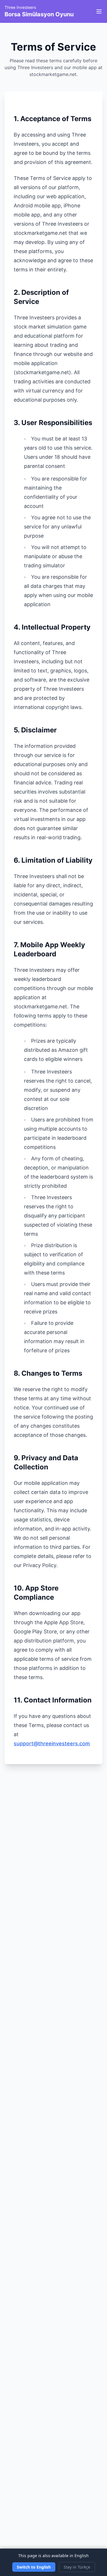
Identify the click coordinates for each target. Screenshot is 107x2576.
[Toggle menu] (99, 11)
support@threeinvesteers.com (52, 1743)
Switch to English (34, 2567)
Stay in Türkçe (77, 2567)
